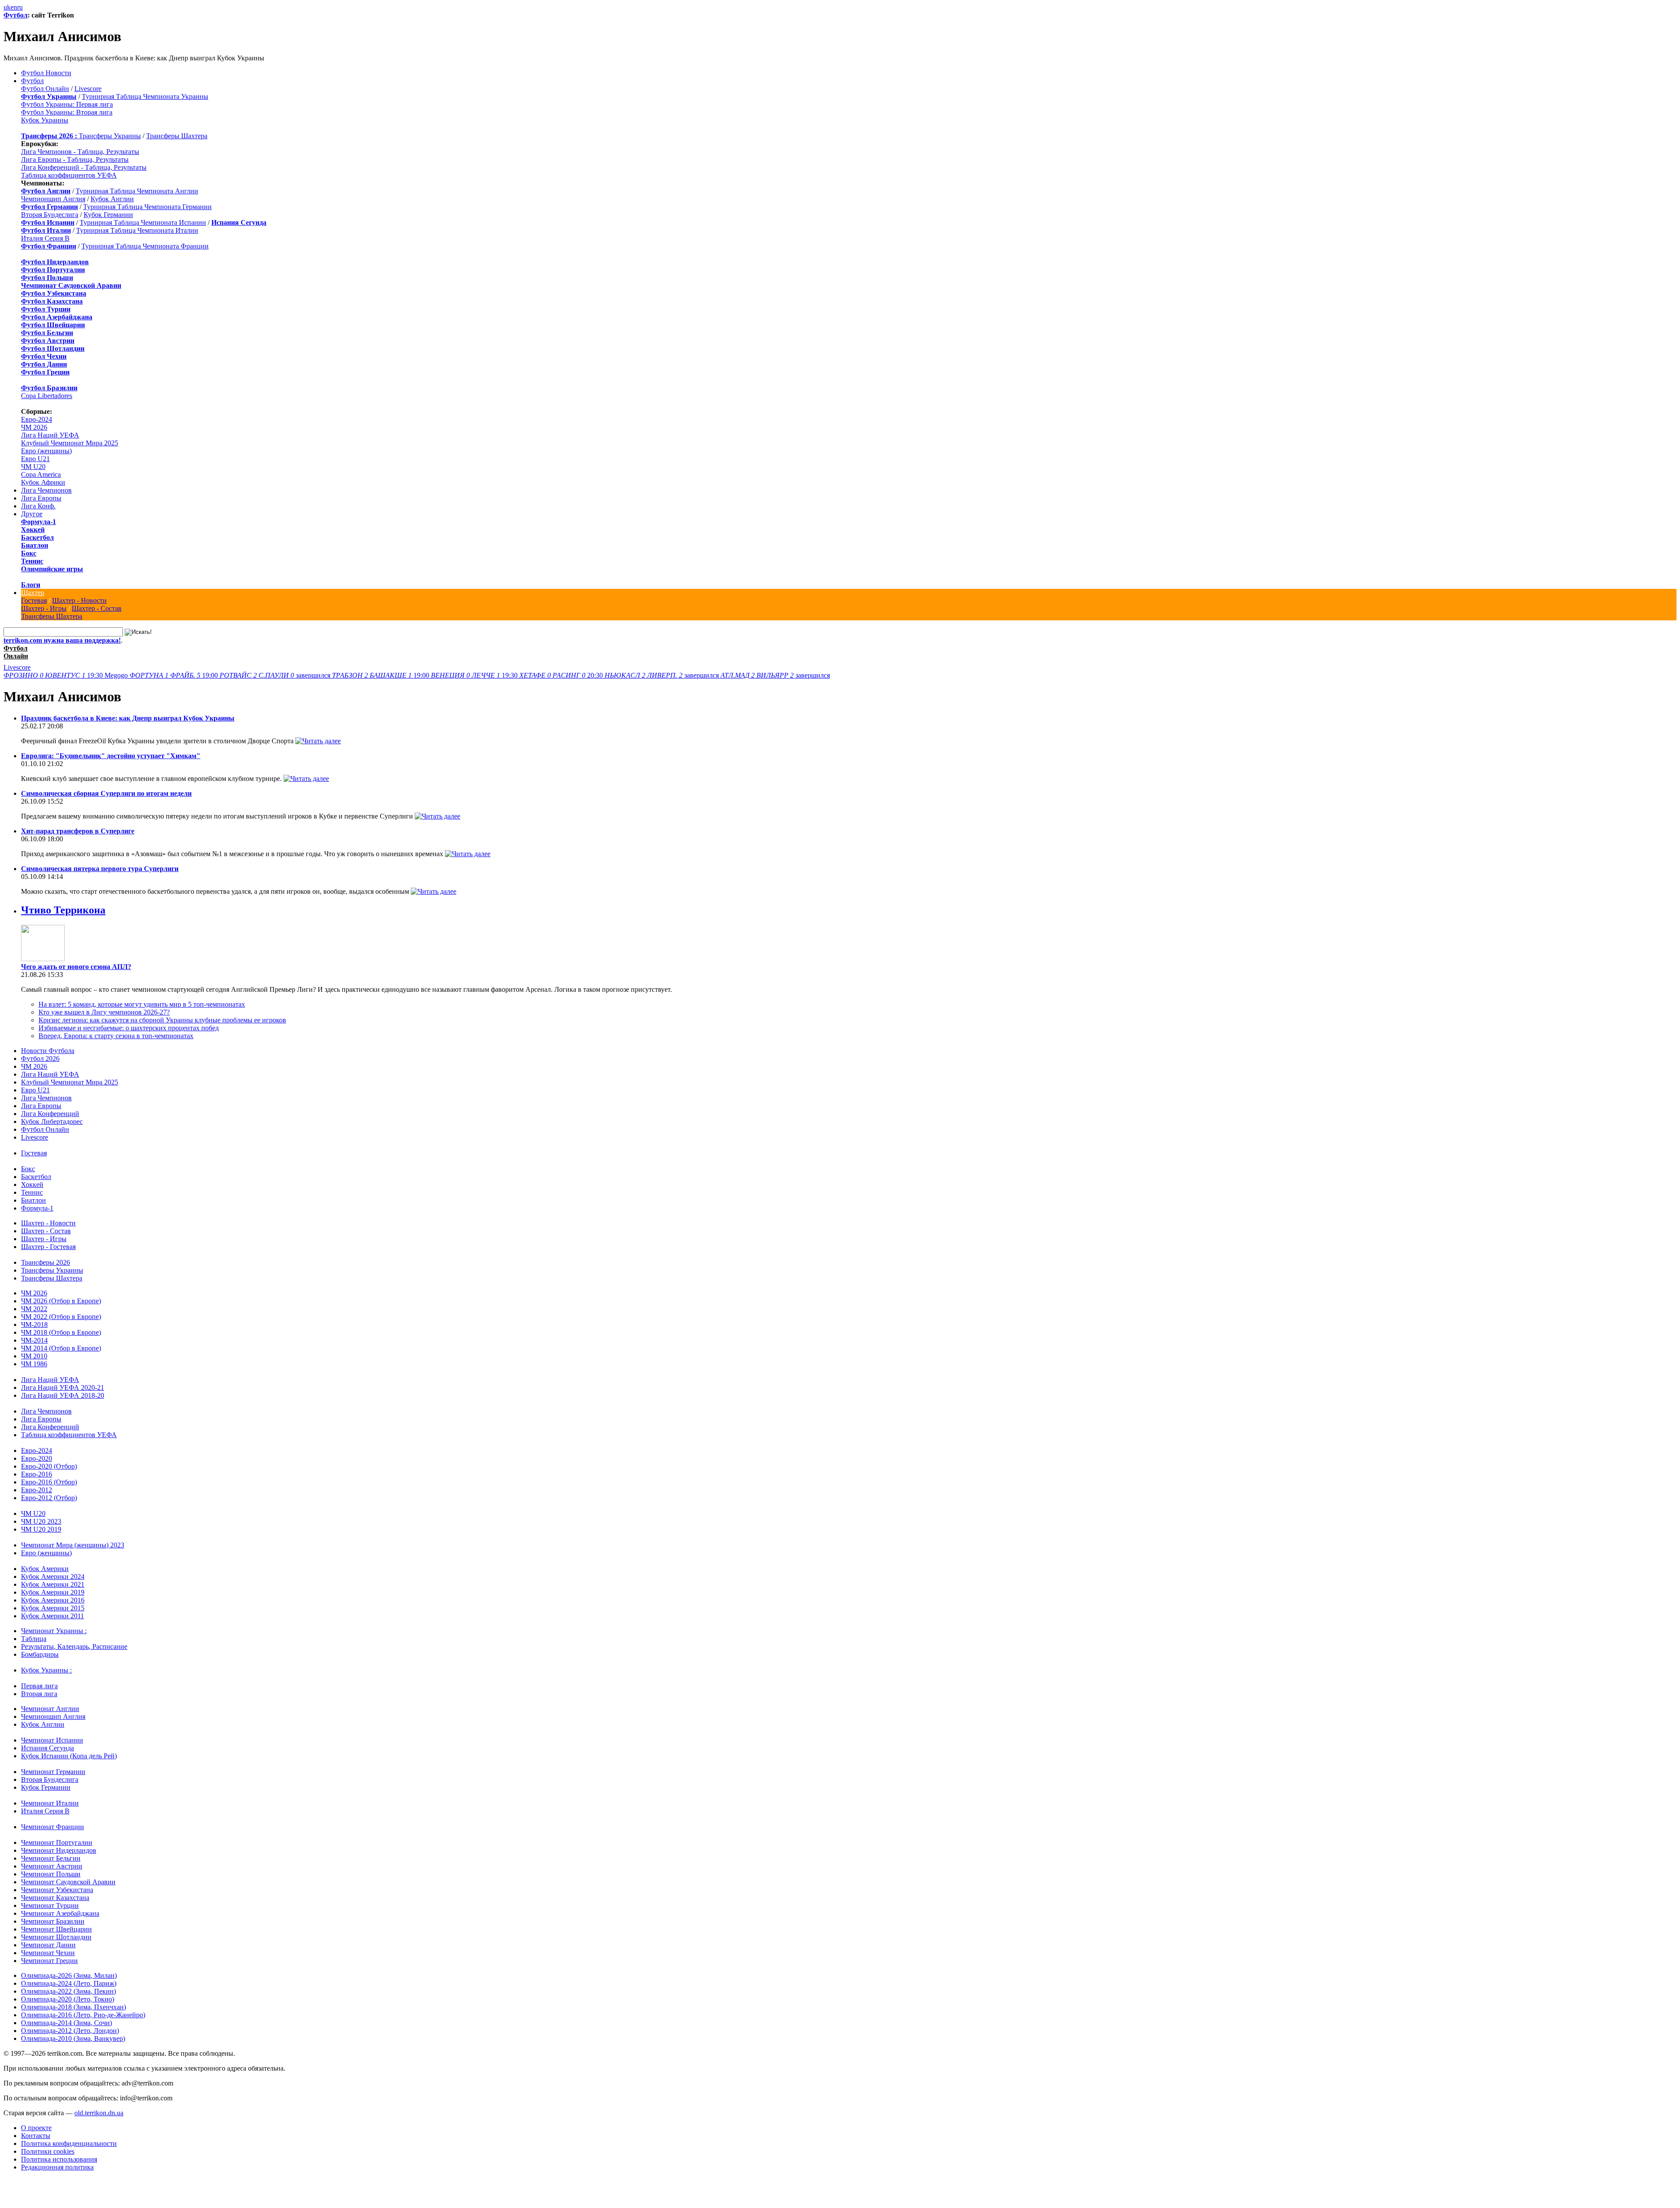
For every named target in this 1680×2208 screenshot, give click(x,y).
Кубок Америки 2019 (53, 1592)
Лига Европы (41, 498)
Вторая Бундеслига (50, 215)
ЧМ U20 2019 (41, 1529)
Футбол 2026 (40, 1059)
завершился (276, 675)
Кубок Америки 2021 (53, 1584)
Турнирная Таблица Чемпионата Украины (145, 96)
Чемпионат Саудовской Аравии (68, 1882)
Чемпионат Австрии (52, 1866)
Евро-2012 (37, 1490)
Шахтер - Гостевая (48, 1247)
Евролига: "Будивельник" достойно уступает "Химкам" (111, 756)
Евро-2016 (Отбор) (49, 1482)
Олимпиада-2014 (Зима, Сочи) (66, 2023)
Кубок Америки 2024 (53, 1576)
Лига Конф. (38, 506)
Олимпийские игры (52, 569)
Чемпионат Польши (51, 1874)
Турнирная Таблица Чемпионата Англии (137, 191)
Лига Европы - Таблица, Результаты (75, 159)
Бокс (29, 553)
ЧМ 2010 (34, 1356)
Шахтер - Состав (97, 608)
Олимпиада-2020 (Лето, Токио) (68, 1999)
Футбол (16, 15)
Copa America (41, 474)
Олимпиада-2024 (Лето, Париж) (69, 1983)
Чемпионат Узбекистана (57, 1890)
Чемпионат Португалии (57, 1842)
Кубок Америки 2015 (53, 1608)
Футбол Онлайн (45, 89)
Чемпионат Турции (50, 1905)
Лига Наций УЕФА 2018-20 (63, 1395)
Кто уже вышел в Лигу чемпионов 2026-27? (104, 1012)
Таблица (34, 1639)
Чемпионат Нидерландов (59, 1850)
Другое (32, 514)
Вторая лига (39, 1694)
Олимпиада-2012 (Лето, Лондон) (70, 2031)
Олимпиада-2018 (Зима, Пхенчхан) (73, 2007)
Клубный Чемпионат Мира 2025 (70, 443)
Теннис (32, 561)
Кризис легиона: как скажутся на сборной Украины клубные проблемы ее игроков (162, 1020)
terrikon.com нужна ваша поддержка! (62, 640)
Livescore (88, 89)
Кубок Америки (45, 1569)
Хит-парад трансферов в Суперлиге (78, 831)
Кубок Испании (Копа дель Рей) (69, 1756)
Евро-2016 (37, 1474)
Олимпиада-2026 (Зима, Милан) (69, 1975)
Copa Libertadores (47, 396)
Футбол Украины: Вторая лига (67, 112)
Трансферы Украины (110, 136)
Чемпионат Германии (53, 1772)
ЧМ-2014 (34, 1340)
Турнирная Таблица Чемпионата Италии (137, 230)
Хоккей (33, 530)
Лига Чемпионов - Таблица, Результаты (80, 152)
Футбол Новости (46, 73)
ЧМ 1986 (34, 1364)
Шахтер (33, 593)
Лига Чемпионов (46, 490)
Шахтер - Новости (79, 600)
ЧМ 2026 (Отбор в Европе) (61, 1301)
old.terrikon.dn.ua (99, 2113)
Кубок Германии (108, 215)
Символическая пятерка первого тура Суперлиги (100, 869)
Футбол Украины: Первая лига (67, 104)
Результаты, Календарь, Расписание (74, 1646)
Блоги (31, 585)
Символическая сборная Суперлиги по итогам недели (106, 793)
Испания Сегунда (47, 1748)
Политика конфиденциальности (69, 2143)
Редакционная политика (57, 2167)
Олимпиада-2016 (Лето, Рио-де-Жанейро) (83, 2015)
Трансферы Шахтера (177, 136)
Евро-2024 (37, 419)
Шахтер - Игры (44, 608)
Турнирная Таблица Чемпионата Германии (147, 207)
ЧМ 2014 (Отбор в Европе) (61, 1348)
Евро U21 (35, 459)
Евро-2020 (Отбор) (49, 1466)
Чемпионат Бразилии (53, 1921)
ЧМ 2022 (34, 1309)
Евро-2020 (37, 1458)
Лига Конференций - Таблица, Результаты (84, 167)
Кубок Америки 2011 (52, 1616)
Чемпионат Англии (50, 1709)
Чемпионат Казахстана (55, 1898)
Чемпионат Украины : (54, 1631)
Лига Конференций (50, 1114)
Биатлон (35, 545)
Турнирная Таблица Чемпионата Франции (145, 246)
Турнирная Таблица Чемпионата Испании (143, 222)
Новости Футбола (48, 1051)
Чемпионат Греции (49, 1961)
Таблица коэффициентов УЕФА (69, 175)
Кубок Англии (112, 199)
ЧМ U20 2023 (41, 1521)
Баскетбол (37, 537)
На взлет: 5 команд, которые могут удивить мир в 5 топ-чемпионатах (142, 1004)
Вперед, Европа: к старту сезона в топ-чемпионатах (116, 1036)
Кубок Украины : (46, 1670)
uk (7, 7)
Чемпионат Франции (52, 1827)
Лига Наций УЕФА (50, 435)
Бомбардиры (40, 1654)
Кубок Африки (43, 482)
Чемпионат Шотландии (56, 1937)
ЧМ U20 (33, 467)
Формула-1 (38, 522)
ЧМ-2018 (34, 1324)
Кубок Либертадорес (52, 1121)
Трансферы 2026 (45, 1262)
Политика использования (59, 2159)
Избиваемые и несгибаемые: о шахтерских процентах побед (129, 1028)
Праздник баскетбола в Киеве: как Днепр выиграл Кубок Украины (128, 718)
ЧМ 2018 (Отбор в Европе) (61, 1332)
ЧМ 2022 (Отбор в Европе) (61, 1317)
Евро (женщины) (46, 451)
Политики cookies (48, 2151)
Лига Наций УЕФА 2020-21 (63, 1387)
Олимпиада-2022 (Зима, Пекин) (68, 1991)
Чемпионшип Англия (53, 199)
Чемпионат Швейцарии (56, 1929)
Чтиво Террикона (63, 910)
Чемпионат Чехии (48, 1953)
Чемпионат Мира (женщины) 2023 (73, 1545)
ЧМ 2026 (34, 427)
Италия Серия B (45, 238)
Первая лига (39, 1686)
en (14, 7)
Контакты (36, 2136)
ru (20, 7)
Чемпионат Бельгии (51, 1858)
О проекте (36, 2128)
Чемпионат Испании (52, 1740)
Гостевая (34, 600)
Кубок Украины (45, 120)
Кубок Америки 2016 (53, 1600)
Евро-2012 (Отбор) (49, 1498)
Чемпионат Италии (50, 1803)
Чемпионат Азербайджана (60, 1913)
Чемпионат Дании (48, 1945)
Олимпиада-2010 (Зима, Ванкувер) (73, 2038)
